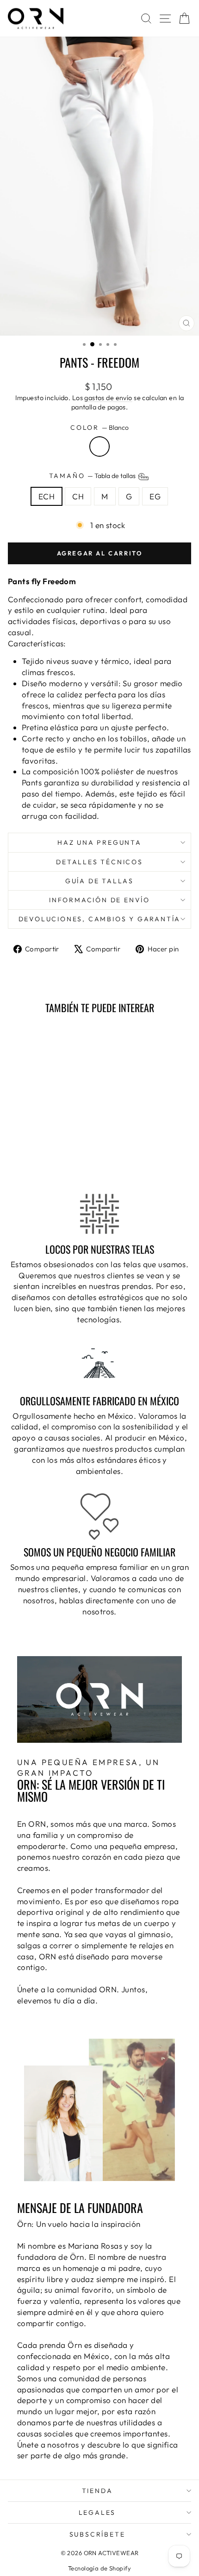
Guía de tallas (99, 881)
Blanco (99, 446)
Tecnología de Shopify (99, 2568)
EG (155, 496)
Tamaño (93, 476)
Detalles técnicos (99, 862)
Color (99, 427)
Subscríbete (97, 2534)
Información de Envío (99, 900)
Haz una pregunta (99, 842)
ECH (47, 496)
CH (78, 496)
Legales (97, 2512)
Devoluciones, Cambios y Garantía (100, 919)
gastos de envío (108, 398)
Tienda (97, 2491)
